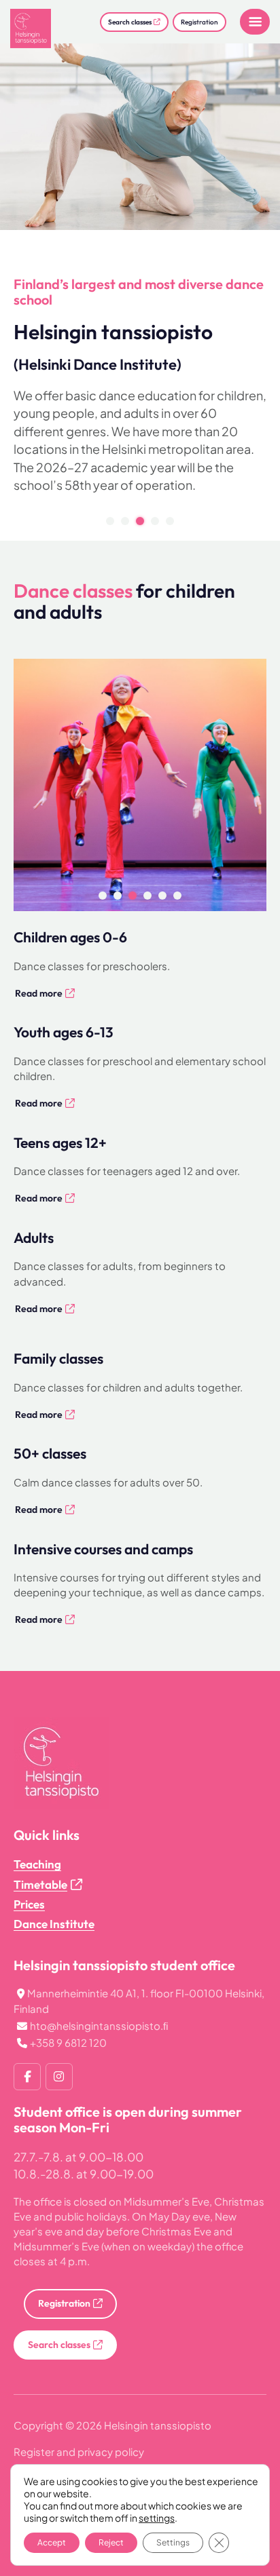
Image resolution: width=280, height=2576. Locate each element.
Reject (111, 2542)
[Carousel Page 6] (177, 896)
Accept (52, 2542)
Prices (29, 1904)
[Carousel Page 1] (110, 521)
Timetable (40, 1884)
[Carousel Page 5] (170, 521)
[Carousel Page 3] (133, 896)
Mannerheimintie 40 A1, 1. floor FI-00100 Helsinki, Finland (139, 2001)
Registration (199, 22)
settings (157, 2518)
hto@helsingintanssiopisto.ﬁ (99, 2025)
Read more (39, 993)
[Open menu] (255, 22)
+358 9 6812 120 (68, 2042)
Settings (173, 2542)
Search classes (130, 22)
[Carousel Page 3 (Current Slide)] (140, 521)
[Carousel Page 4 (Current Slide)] (147, 896)
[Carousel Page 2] (125, 521)
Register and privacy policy (79, 2452)
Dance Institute (54, 1924)
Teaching (37, 1864)
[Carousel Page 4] (155, 521)
